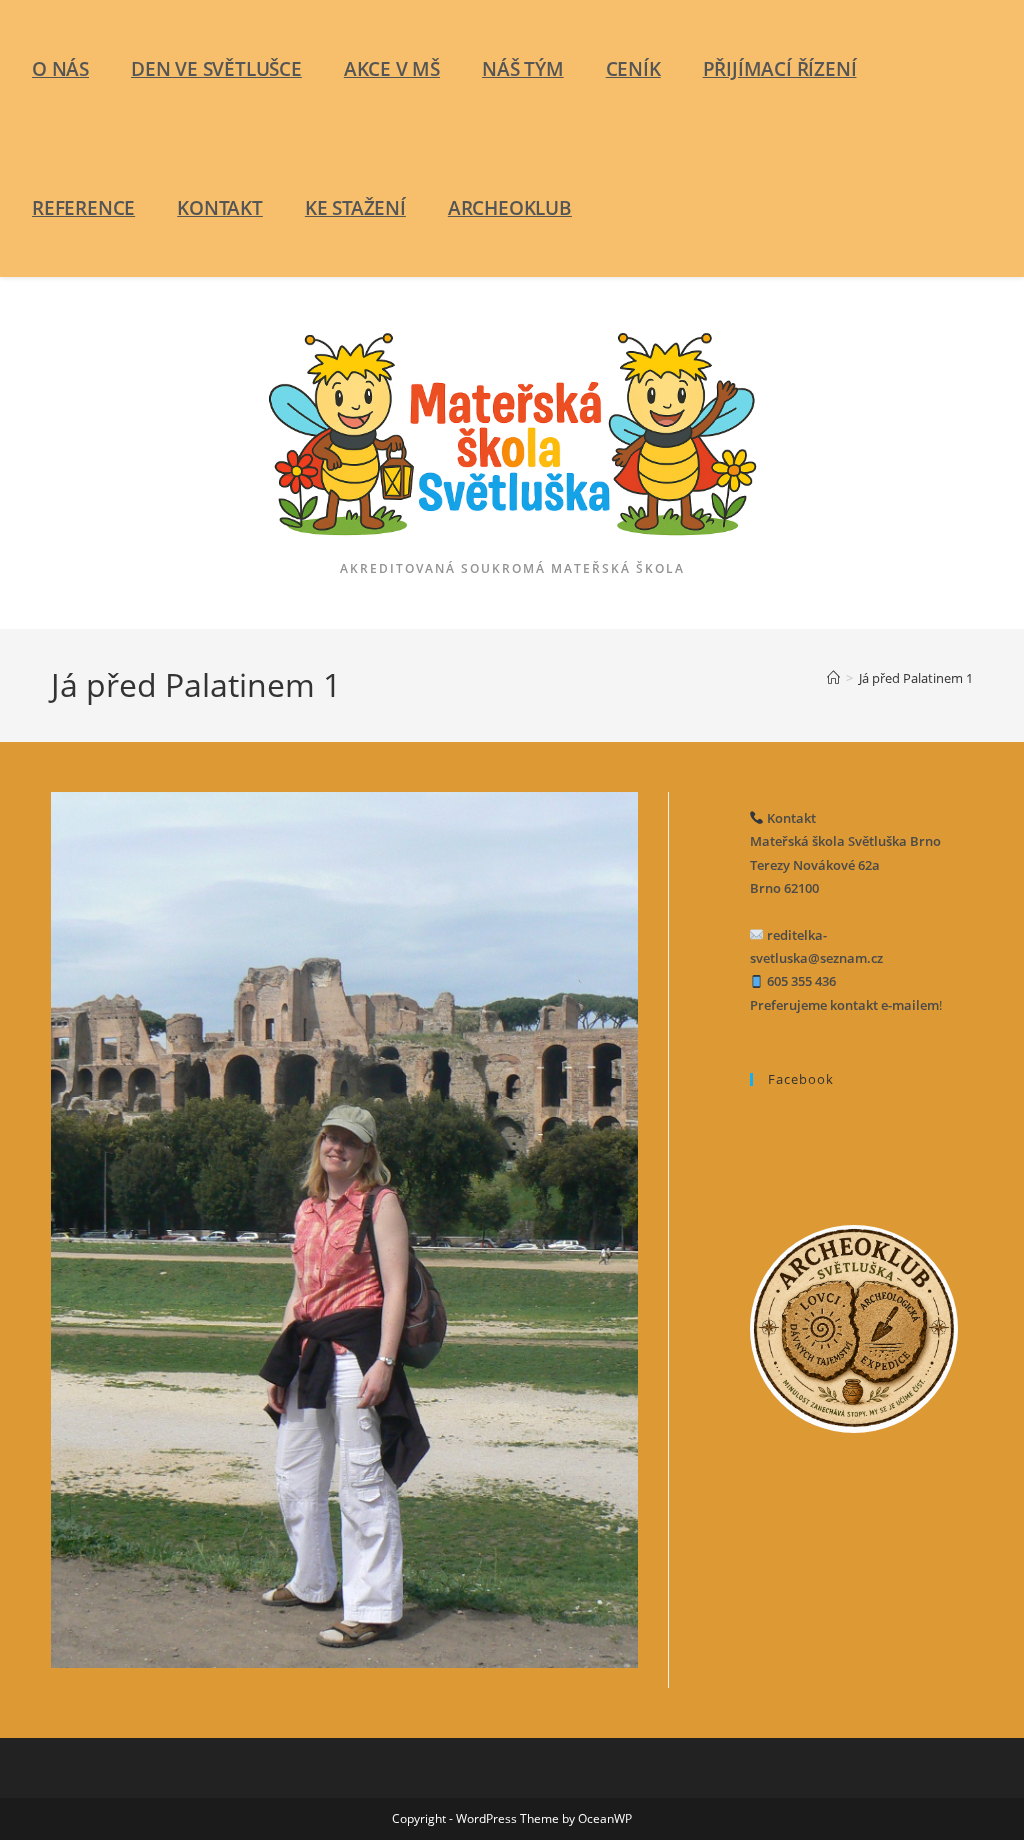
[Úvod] (833, 678)
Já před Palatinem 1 (916, 678)
